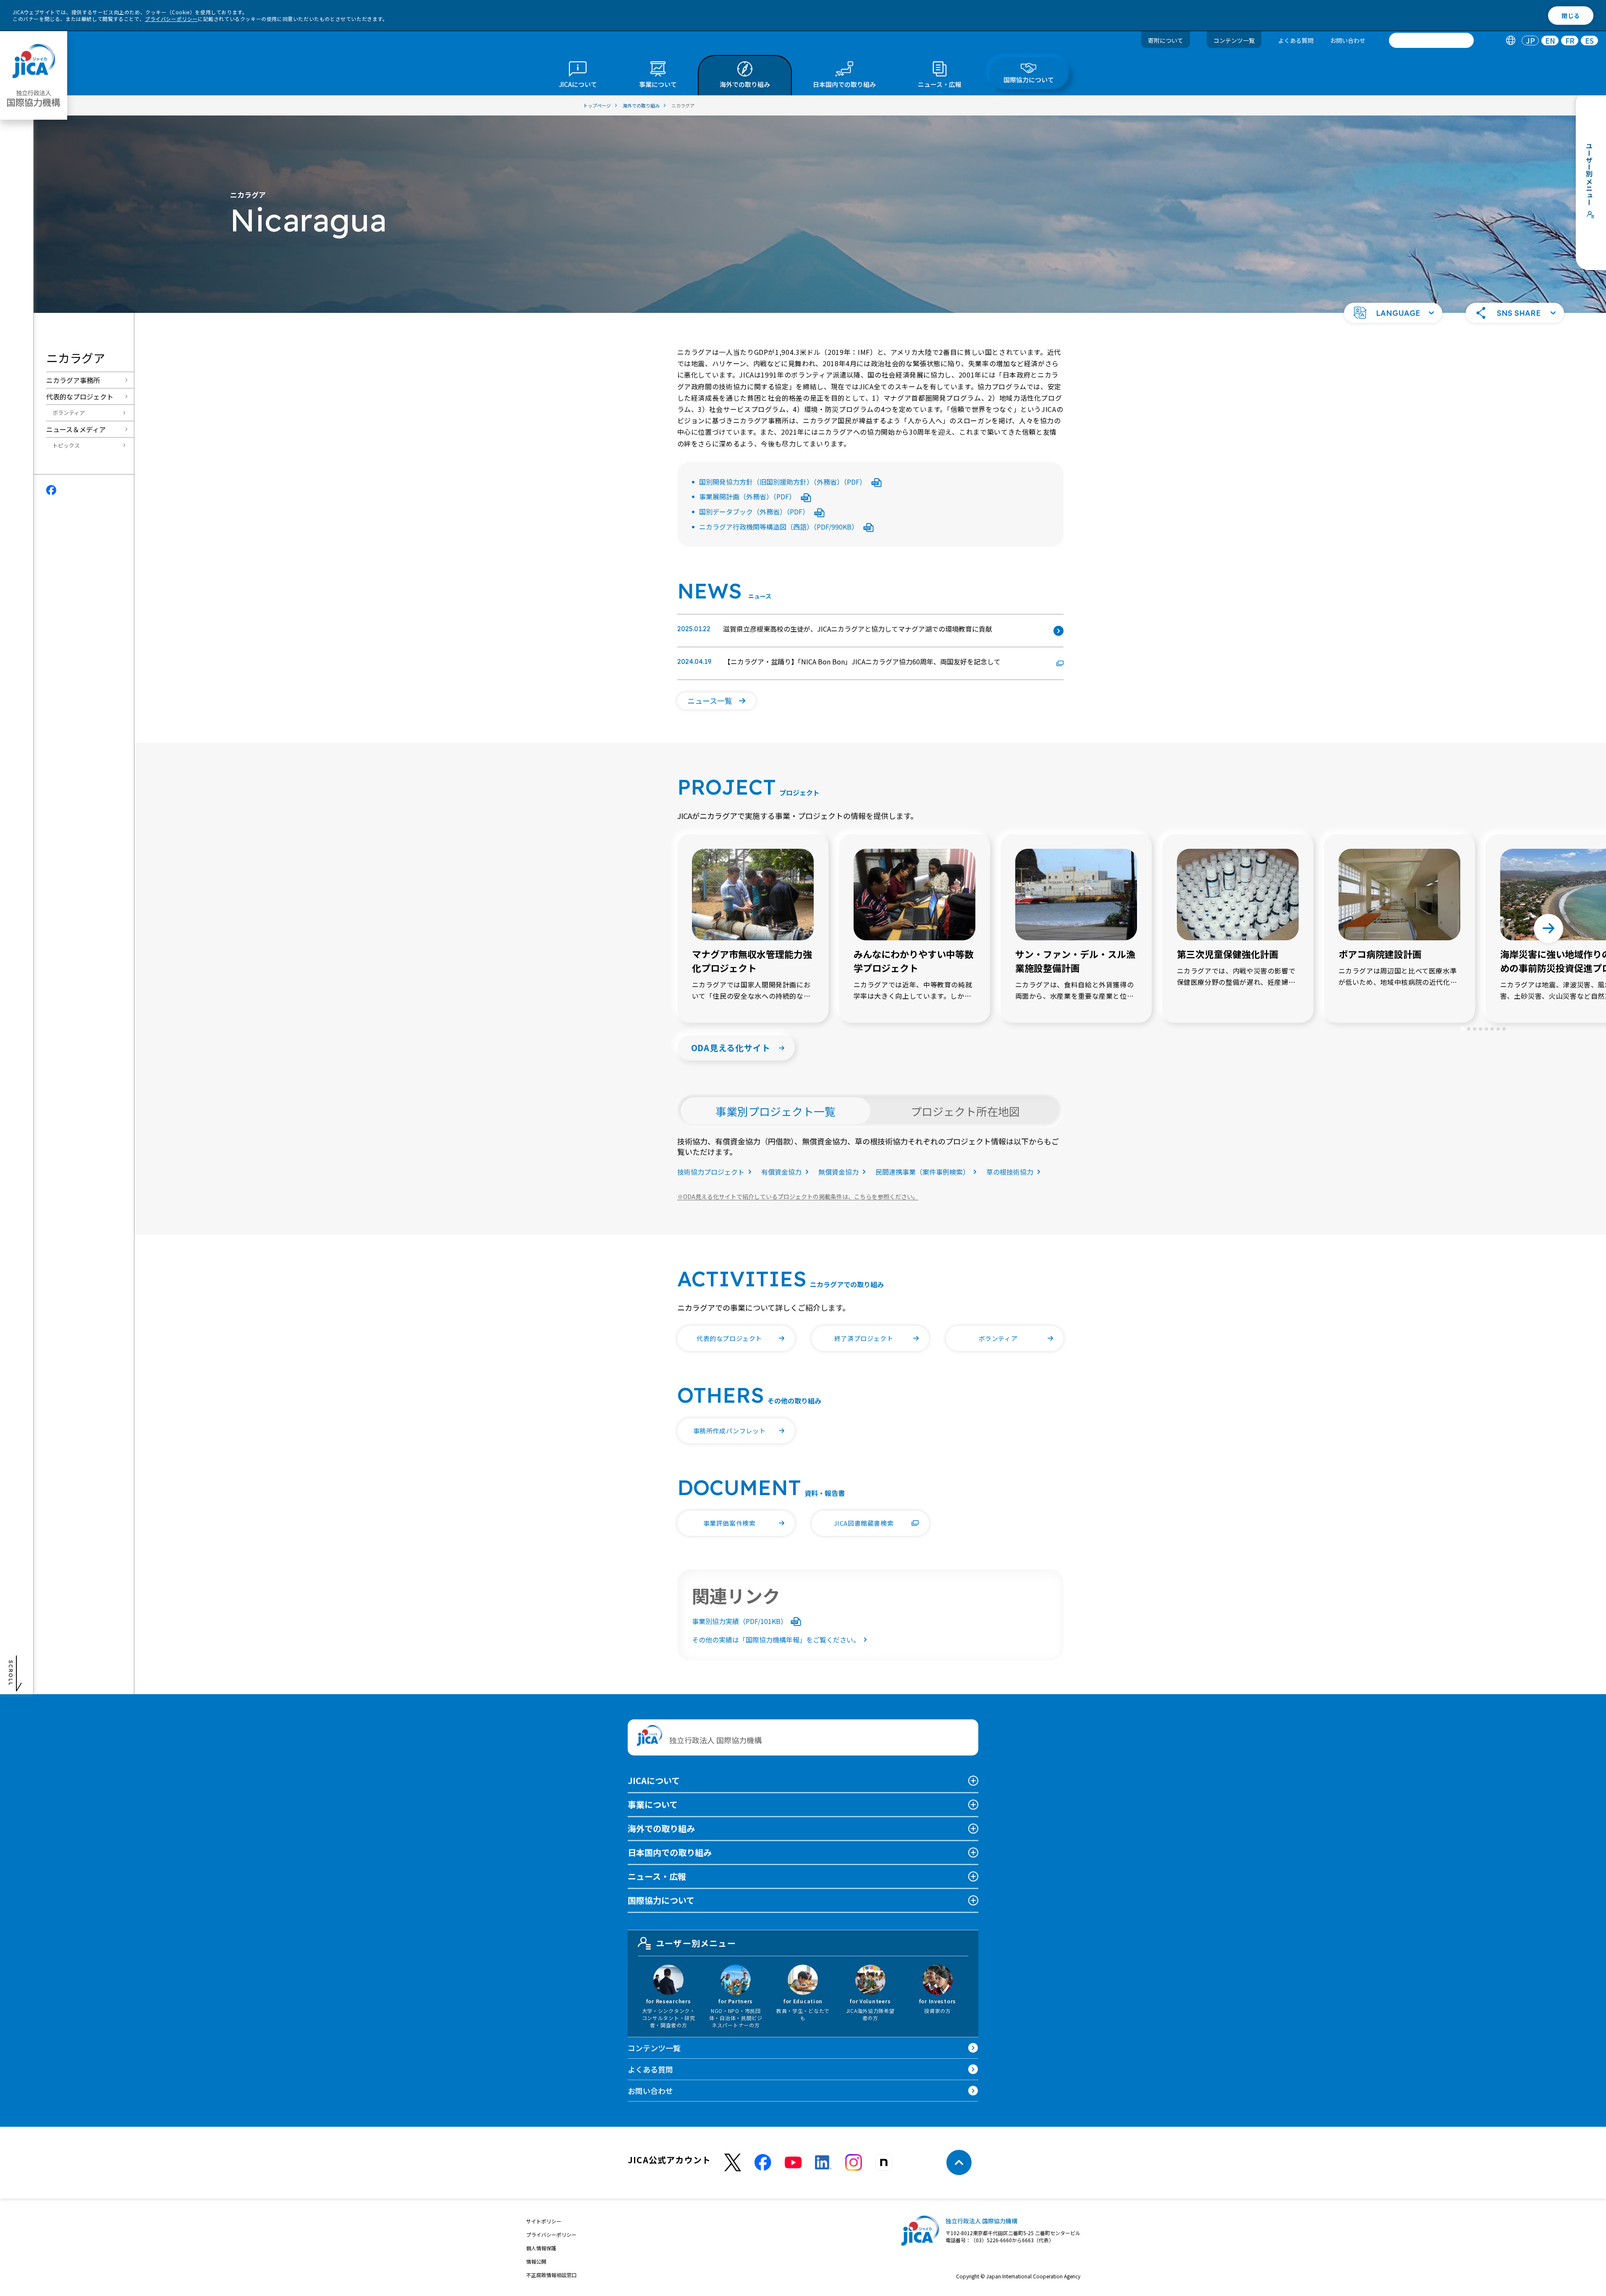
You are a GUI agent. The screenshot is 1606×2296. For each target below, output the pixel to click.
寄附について (1166, 40)
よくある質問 (1296, 40)
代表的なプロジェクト (80, 396)
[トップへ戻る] (959, 2162)
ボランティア (69, 413)
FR (1570, 41)
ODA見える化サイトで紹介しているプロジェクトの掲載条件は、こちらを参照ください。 (798, 1197)
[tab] (1510, 41)
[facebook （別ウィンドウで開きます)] (763, 2162)
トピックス (66, 445)
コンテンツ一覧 (1234, 40)
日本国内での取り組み (670, 1852)
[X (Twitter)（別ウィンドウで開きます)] (733, 2163)
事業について (653, 1804)
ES (1589, 41)
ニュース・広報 (657, 1876)
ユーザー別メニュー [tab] (696, 1943)
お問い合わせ (1348, 40)
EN (1550, 41)
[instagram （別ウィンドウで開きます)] (854, 2162)
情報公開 (536, 2261)
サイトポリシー (544, 2221)
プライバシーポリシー (171, 19)
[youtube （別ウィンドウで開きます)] (793, 2163)
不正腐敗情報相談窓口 (551, 2275)
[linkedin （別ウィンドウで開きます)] (823, 2162)
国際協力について (661, 1900)
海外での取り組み (661, 1828)
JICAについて (654, 1780)
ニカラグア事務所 (73, 380)
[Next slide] (1548, 929)
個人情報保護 (541, 2248)
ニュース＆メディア (76, 429)
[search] (1431, 40)
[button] (1393, 313)
